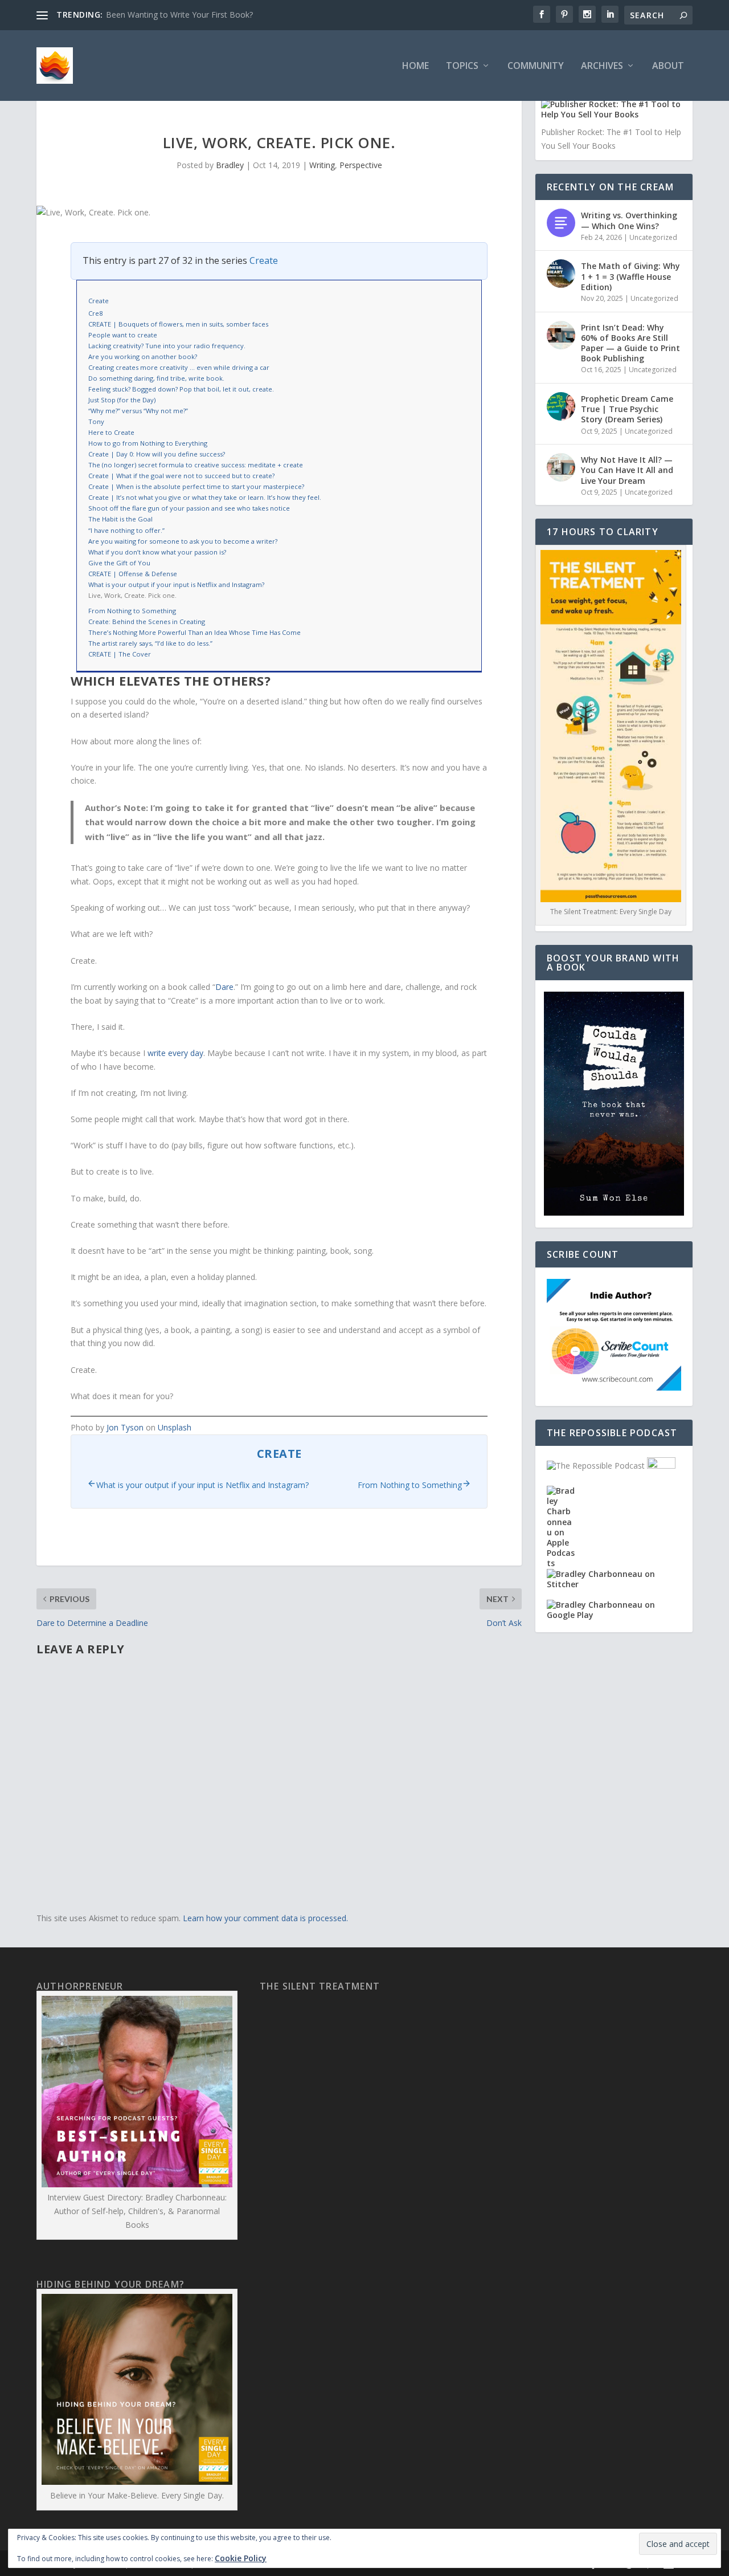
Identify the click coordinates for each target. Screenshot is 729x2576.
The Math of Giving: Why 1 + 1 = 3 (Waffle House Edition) (630, 276)
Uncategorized (653, 237)
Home (415, 66)
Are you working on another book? (143, 356)
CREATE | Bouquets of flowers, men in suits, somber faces (178, 324)
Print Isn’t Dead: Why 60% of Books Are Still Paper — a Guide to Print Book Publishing (630, 343)
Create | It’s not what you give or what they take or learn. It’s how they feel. (205, 497)
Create (264, 260)
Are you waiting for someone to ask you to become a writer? (183, 541)
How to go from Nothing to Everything (148, 443)
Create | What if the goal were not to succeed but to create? (181, 476)
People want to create (123, 335)
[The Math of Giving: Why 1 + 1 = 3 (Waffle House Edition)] (561, 274)
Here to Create (111, 432)
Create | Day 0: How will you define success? (157, 454)
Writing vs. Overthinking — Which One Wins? (629, 220)
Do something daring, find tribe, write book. (156, 378)
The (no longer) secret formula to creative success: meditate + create (196, 465)
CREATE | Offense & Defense (133, 574)
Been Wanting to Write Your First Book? (179, 15)
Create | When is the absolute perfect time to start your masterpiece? (196, 486)
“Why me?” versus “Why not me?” (138, 411)
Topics (462, 66)
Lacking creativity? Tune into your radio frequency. (167, 346)
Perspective (361, 165)
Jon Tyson (125, 1427)
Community (536, 66)
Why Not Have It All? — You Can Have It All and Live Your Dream (627, 470)
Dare (224, 987)
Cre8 (95, 313)
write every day (175, 1053)
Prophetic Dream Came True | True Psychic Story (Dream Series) (627, 409)
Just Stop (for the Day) (122, 400)
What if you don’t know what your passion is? (157, 552)
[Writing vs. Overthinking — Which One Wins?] (561, 223)
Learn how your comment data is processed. (265, 1918)
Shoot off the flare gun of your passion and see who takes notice (189, 508)
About (668, 66)
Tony (96, 421)
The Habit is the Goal (120, 519)
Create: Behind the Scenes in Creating (147, 621)
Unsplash (175, 1427)
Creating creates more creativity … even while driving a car (179, 367)
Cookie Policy (241, 2558)
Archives (602, 66)
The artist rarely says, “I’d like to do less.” (150, 643)
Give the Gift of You (119, 563)
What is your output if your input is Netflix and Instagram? (176, 584)
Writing (322, 165)
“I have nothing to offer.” (126, 530)
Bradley (230, 165)
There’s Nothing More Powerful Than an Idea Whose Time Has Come (194, 632)
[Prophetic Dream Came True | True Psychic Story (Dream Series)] (561, 406)
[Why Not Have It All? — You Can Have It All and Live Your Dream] (561, 467)
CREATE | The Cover (120, 654)
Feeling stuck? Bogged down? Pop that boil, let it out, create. (181, 389)
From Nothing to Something (132, 611)
